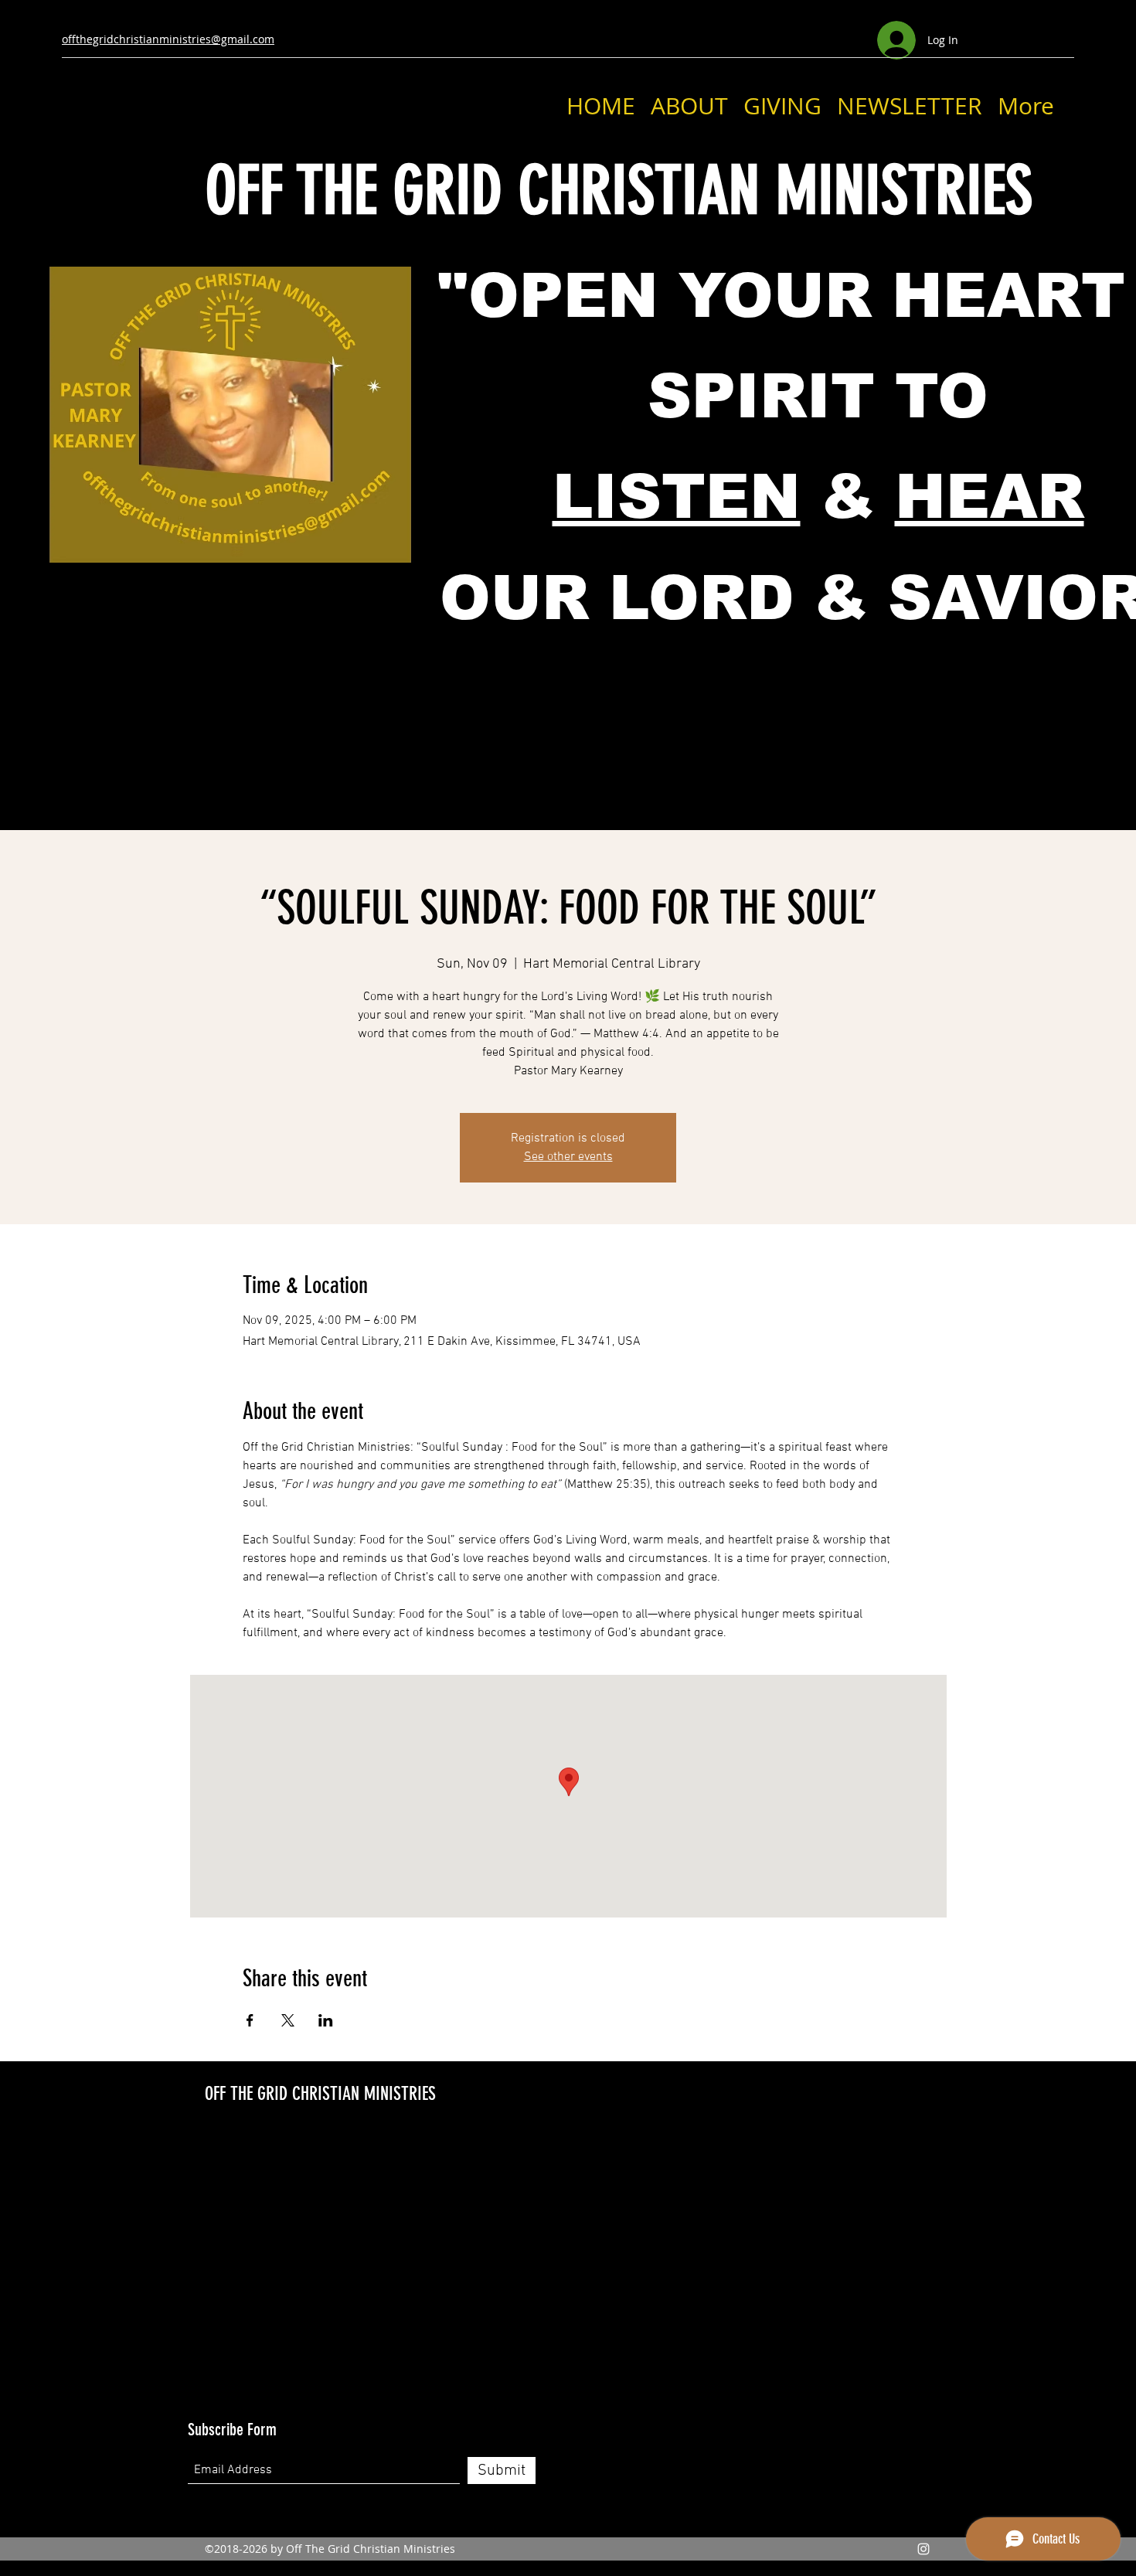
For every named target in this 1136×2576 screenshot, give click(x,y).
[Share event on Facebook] (250, 2020)
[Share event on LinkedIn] (326, 2020)
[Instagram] (923, 2549)
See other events (568, 1157)
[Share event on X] (288, 2020)
